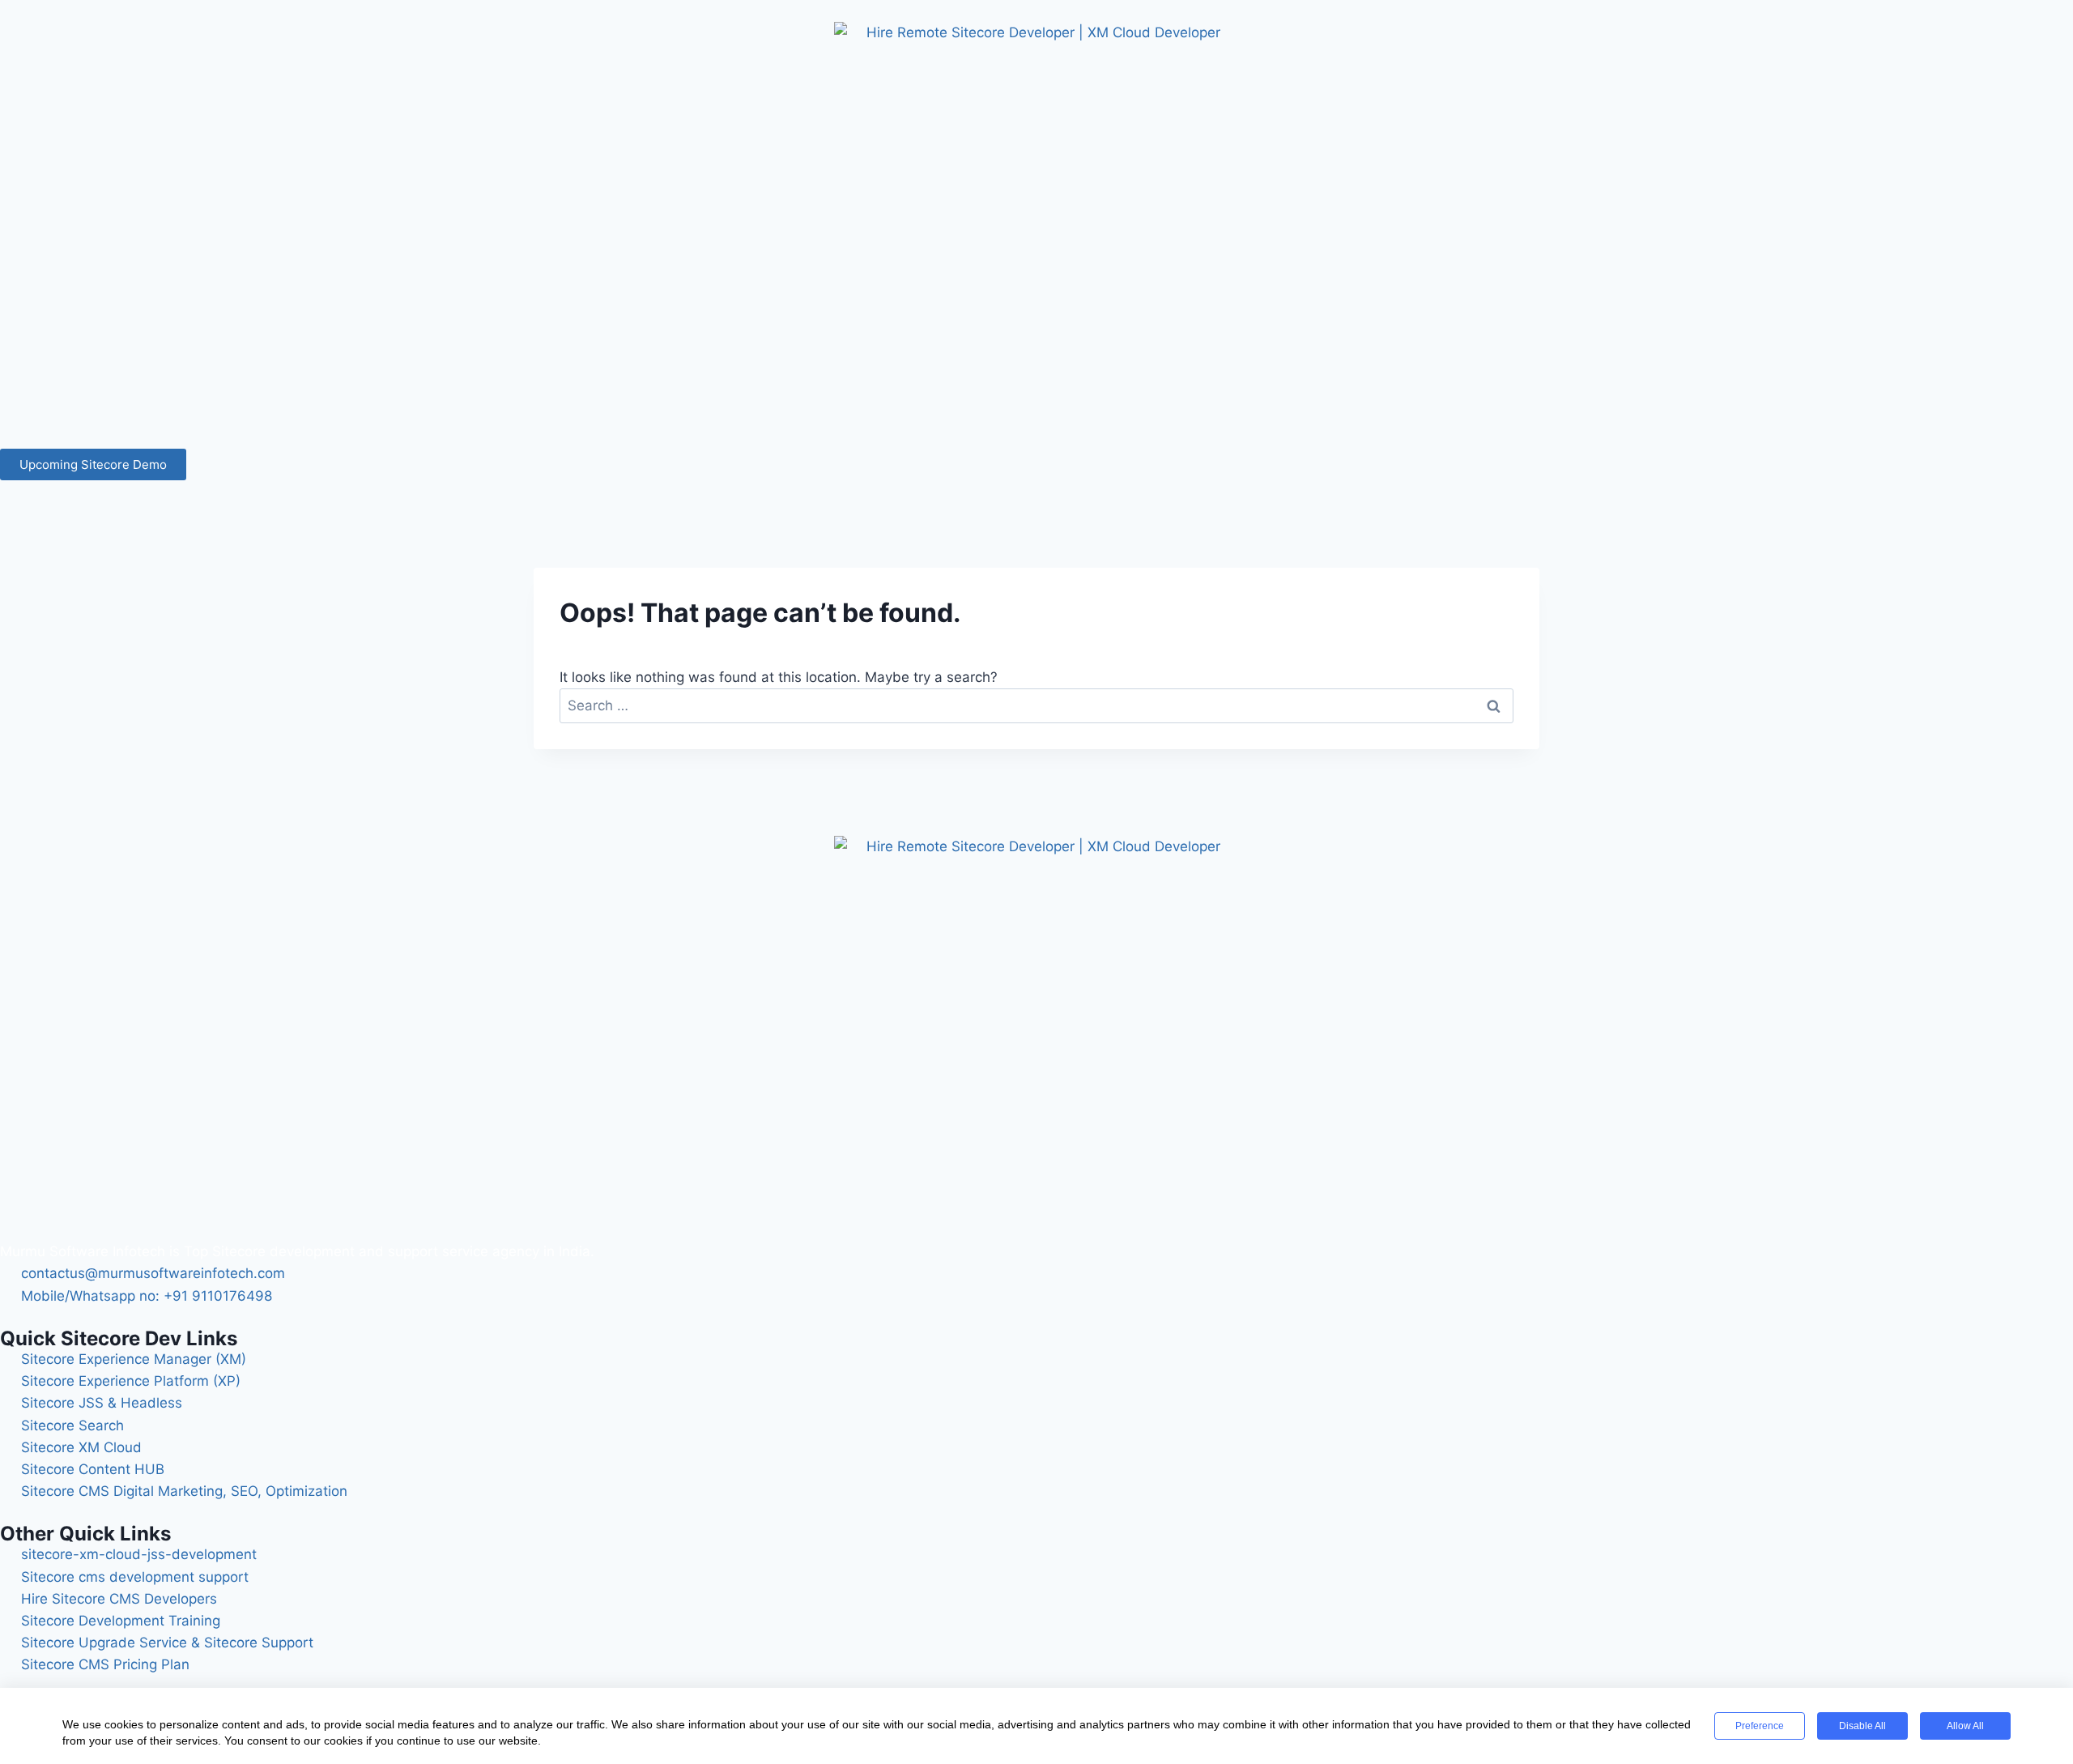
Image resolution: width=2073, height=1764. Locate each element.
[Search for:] (1036, 705)
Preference (1760, 1726)
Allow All (1965, 1726)
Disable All (1862, 1726)
